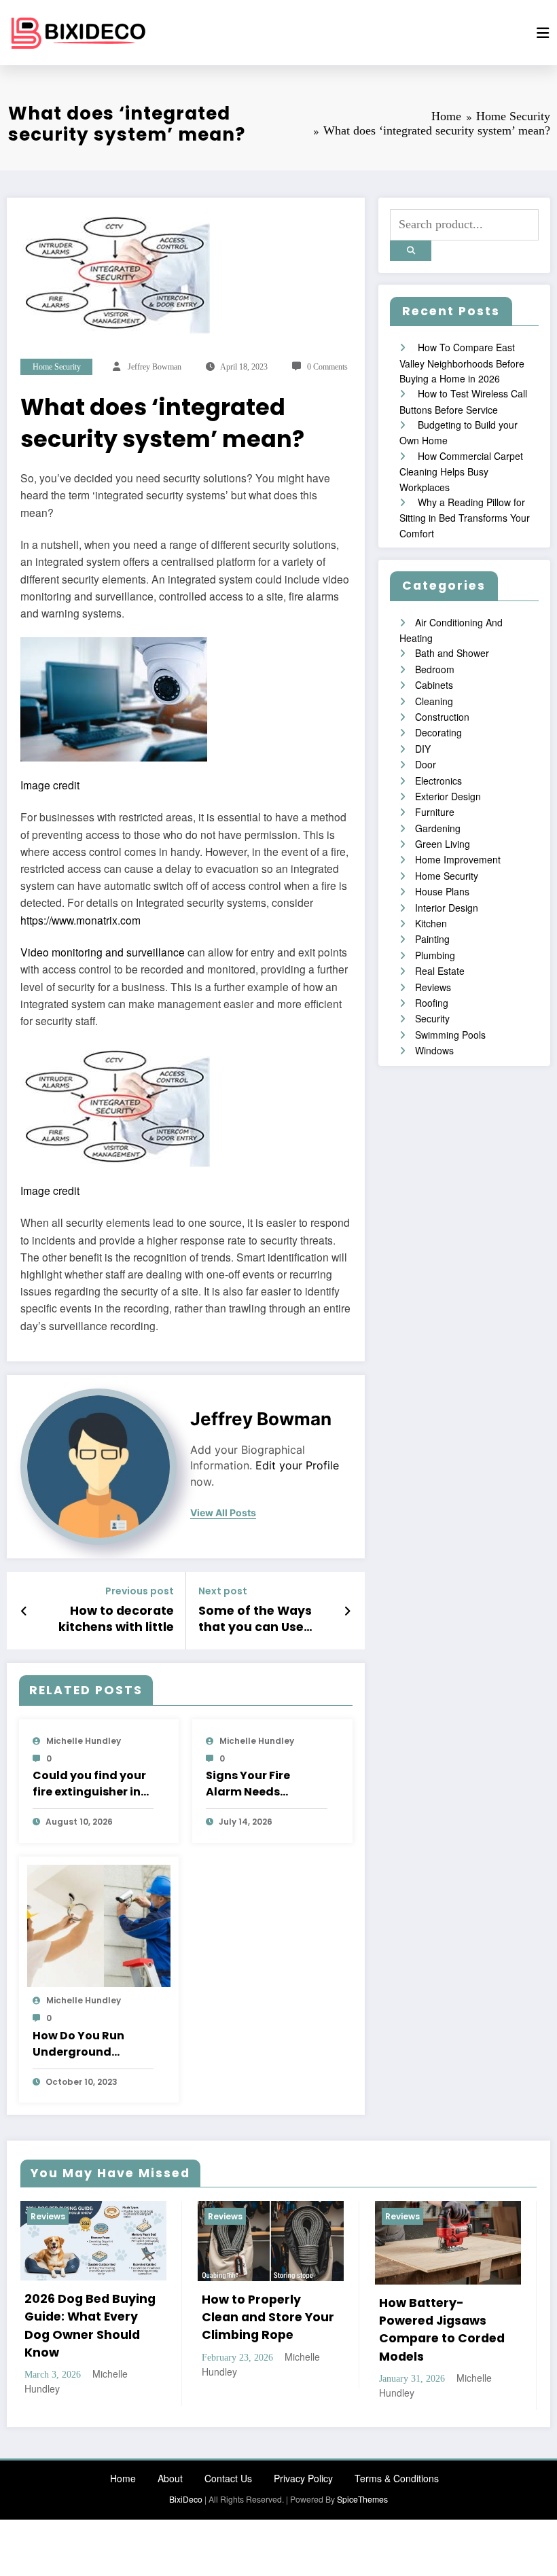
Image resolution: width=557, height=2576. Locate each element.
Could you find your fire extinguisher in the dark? (89, 1784)
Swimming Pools (450, 1035)
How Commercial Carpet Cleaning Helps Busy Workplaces (461, 471)
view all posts (223, 1513)
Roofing (432, 1003)
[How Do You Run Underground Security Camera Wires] (99, 1925)
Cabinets (434, 685)
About (170, 2478)
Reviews (433, 987)
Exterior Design (448, 796)
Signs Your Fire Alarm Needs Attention (248, 1784)
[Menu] (543, 33)
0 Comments (327, 367)
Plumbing (435, 955)
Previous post (140, 1591)
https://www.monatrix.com (80, 920)
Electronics (438, 781)
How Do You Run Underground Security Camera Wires (82, 2044)
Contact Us (228, 2478)
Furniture (435, 812)
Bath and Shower (452, 653)
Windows (434, 1050)
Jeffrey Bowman (155, 367)
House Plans (442, 891)
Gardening (438, 828)
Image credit (50, 785)
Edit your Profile (297, 1466)
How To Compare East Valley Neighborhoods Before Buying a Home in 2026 (462, 363)
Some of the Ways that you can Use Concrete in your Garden (255, 1620)
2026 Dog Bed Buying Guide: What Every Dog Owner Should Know (90, 2326)
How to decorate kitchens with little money (116, 1620)
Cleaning (434, 701)
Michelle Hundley (84, 1741)
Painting (432, 939)
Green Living (443, 844)
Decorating (438, 732)
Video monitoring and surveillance (103, 952)
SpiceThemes (362, 2499)
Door (426, 764)
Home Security (57, 367)
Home (123, 2478)
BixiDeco (186, 2499)
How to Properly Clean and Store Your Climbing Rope (268, 2318)
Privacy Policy (303, 2478)
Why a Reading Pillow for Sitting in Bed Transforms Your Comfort (465, 518)
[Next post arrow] (347, 1611)
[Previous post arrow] (24, 1611)
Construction (442, 717)
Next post (223, 1591)
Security (432, 1018)
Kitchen (431, 923)
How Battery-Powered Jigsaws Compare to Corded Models (442, 2330)
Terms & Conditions (397, 2478)
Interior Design (447, 908)
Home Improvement (458, 859)
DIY (423, 749)
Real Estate (440, 971)
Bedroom (435, 669)
